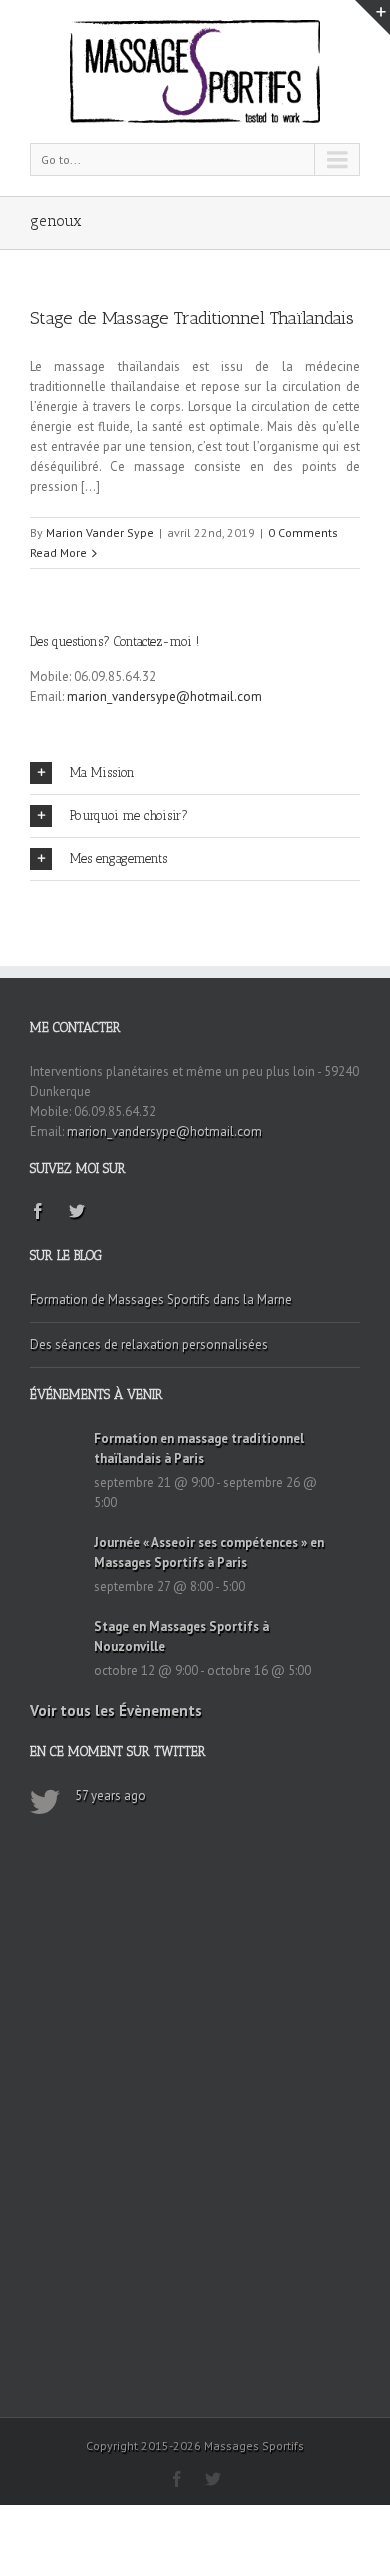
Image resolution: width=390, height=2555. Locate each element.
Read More (58, 552)
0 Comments (303, 532)
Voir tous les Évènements (116, 1710)
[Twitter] (77, 1211)
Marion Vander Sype (100, 532)
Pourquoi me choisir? (129, 815)
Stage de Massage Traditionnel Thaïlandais (192, 318)
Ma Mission (102, 772)
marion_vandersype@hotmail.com (164, 696)
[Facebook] (38, 1211)
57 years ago (110, 1795)
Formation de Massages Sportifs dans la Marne (161, 1299)
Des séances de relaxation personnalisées (149, 1344)
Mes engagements (118, 858)
